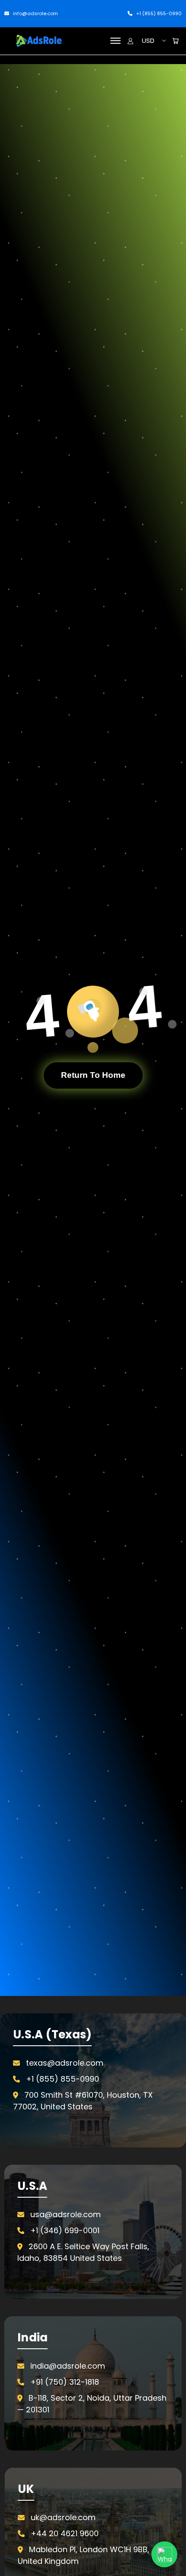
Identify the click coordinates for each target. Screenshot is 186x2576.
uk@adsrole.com (63, 2517)
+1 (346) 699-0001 (65, 2230)
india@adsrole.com (68, 2366)
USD (148, 40)
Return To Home (93, 1075)
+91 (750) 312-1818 (65, 2382)
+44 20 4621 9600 (65, 2533)
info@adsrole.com (35, 13)
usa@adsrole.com (66, 2214)
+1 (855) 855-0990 (158, 13)
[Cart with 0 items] (175, 41)
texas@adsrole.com (65, 2063)
